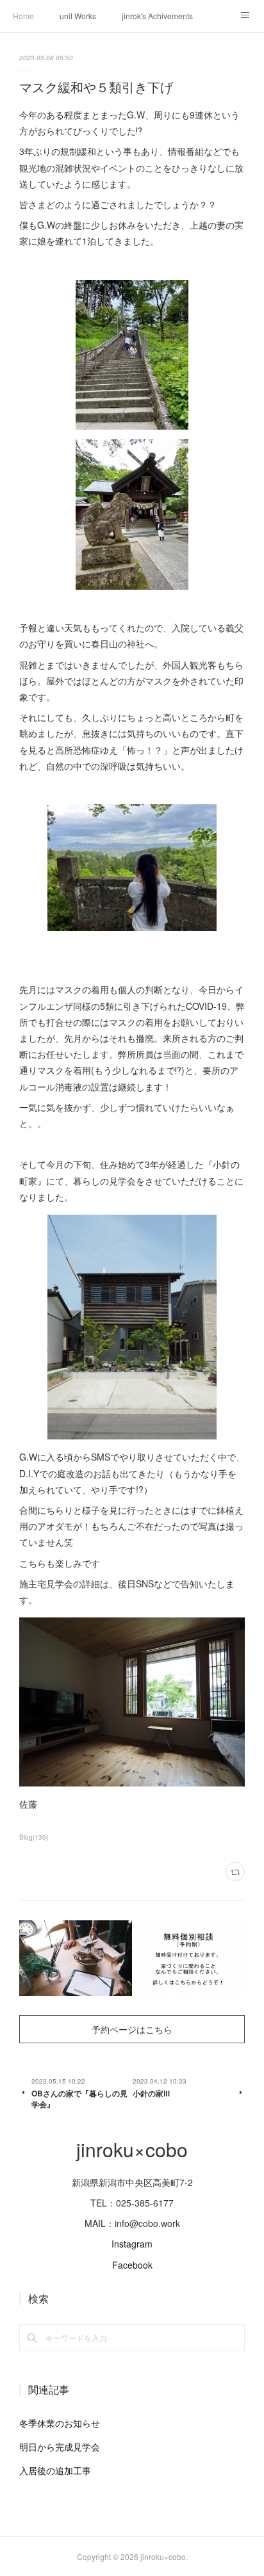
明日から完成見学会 (60, 2447)
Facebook (132, 2265)
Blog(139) (34, 1837)
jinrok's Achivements (157, 16)
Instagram (132, 2244)
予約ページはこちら (132, 2029)
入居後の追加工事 (55, 2470)
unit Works (78, 16)
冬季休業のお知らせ (60, 2423)
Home (23, 16)
